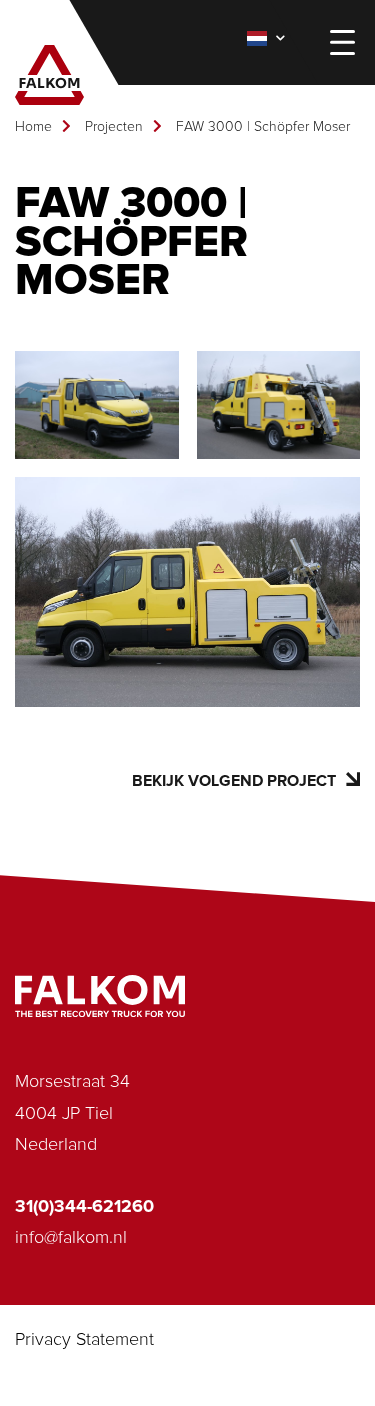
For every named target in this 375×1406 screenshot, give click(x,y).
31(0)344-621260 (84, 1207)
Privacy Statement (84, 1340)
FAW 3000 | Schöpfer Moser (263, 127)
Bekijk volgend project (234, 781)
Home (33, 127)
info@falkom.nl (71, 1238)
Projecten (114, 127)
